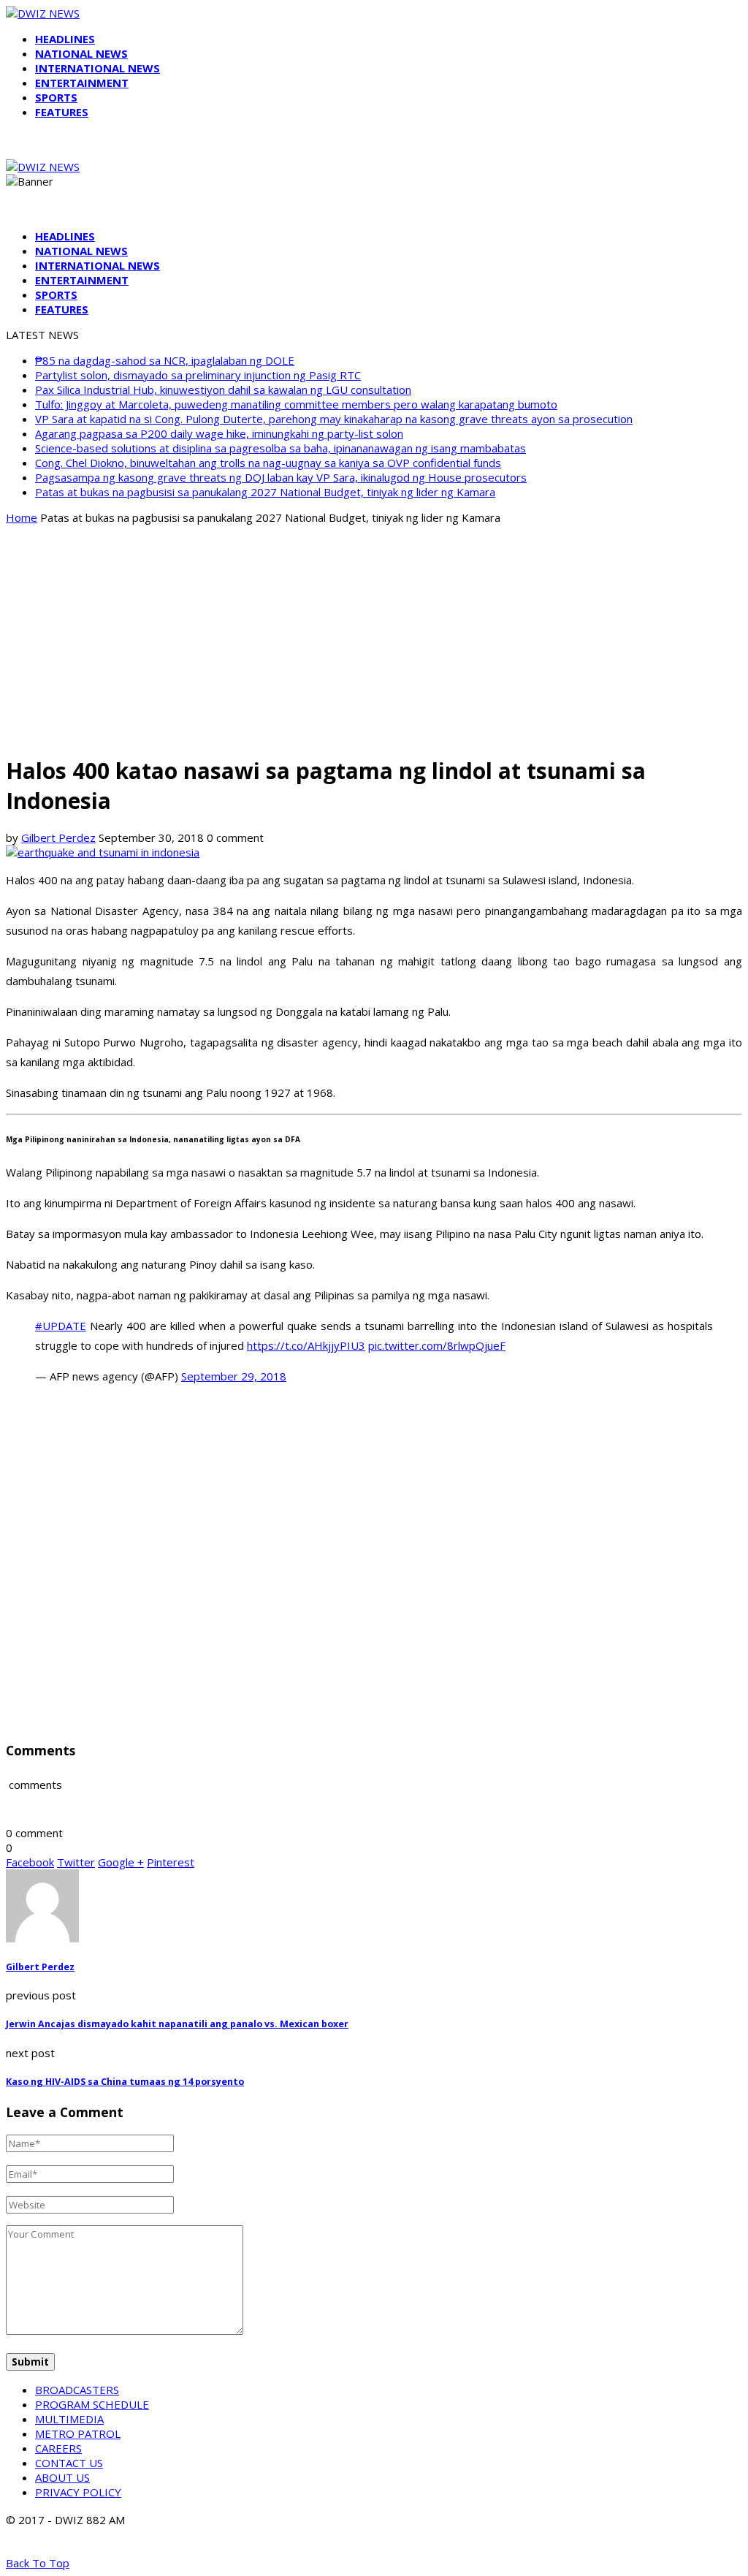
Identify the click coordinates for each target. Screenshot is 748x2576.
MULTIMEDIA (69, 2419)
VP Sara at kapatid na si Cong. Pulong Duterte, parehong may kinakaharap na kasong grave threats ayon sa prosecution (334, 419)
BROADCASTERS (77, 2390)
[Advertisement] (374, 639)
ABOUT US (62, 2477)
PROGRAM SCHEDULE (92, 2404)
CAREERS (58, 2448)
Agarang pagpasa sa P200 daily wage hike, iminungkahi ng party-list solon (219, 433)
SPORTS (56, 97)
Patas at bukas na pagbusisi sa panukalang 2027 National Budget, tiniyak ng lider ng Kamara (265, 492)
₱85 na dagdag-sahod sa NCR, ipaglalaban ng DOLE (165, 360)
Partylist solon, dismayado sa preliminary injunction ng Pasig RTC (198, 375)
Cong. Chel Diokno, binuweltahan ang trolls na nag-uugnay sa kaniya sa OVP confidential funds (268, 463)
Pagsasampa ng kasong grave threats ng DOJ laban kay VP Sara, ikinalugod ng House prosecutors (281, 477)
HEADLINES (65, 39)
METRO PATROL (78, 2433)
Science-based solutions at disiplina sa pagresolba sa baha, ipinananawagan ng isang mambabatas (280, 448)
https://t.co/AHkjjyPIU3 (306, 1345)
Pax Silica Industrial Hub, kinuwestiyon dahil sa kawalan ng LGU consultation (223, 390)
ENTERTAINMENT (82, 83)
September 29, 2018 (234, 1376)
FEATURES (62, 112)
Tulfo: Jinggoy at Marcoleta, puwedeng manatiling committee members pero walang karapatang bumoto (296, 404)
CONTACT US (69, 2463)
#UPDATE (61, 1326)
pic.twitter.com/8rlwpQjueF (437, 1345)
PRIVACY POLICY (78, 2492)
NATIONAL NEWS (81, 53)
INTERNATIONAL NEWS (98, 68)
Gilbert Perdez (58, 837)
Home (22, 517)
